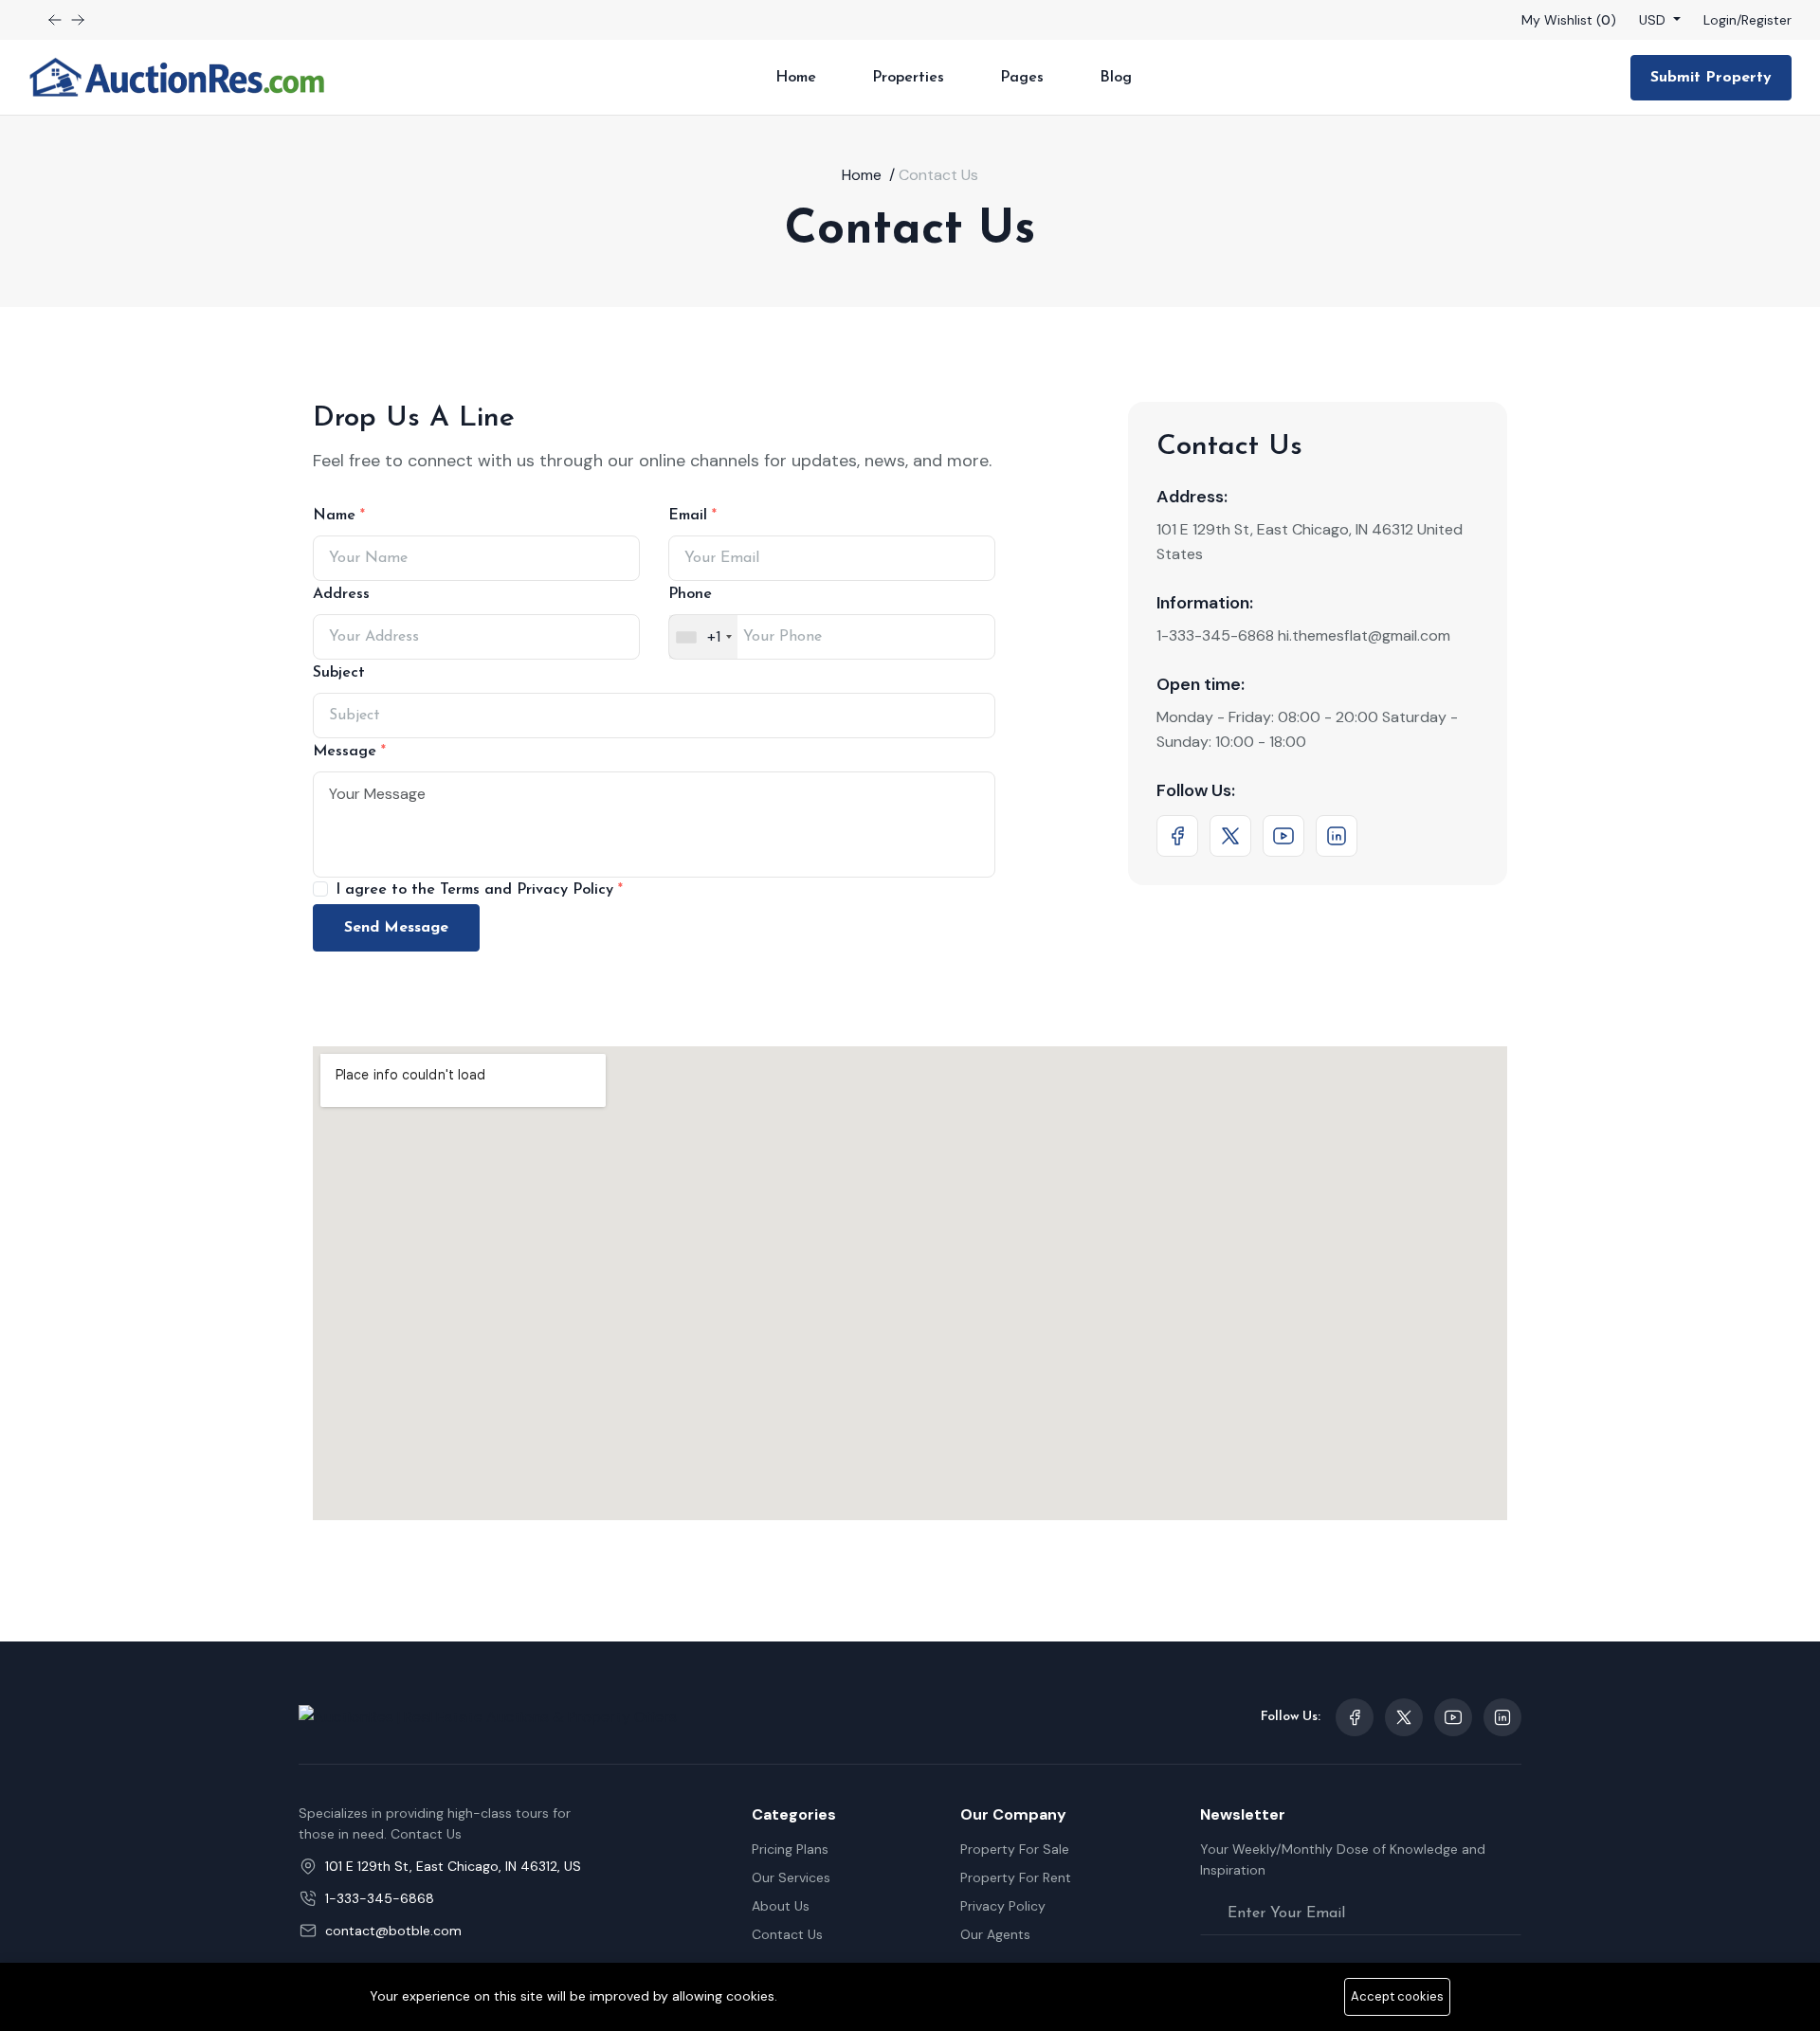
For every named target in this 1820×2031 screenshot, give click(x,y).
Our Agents (995, 1934)
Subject (339, 673)
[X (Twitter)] (1230, 836)
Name (337, 516)
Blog (1116, 78)
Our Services (791, 1877)
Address (341, 594)
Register (1766, 20)
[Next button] (55, 20)
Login (1720, 20)
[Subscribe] (1506, 1913)
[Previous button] (78, 20)
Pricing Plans (790, 1849)
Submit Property (1711, 78)
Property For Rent (1016, 1877)
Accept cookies (1397, 1996)
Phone (690, 594)
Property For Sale (1015, 1849)
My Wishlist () (1569, 20)
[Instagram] (1337, 836)
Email (690, 516)
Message (347, 752)
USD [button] (1654, 20)
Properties (908, 78)
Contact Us (787, 1934)
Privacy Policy (1003, 1906)
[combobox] (703, 637)
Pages (1022, 78)
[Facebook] (1177, 836)
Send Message (396, 928)
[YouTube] (1283, 836)
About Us (781, 1906)
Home (796, 78)
